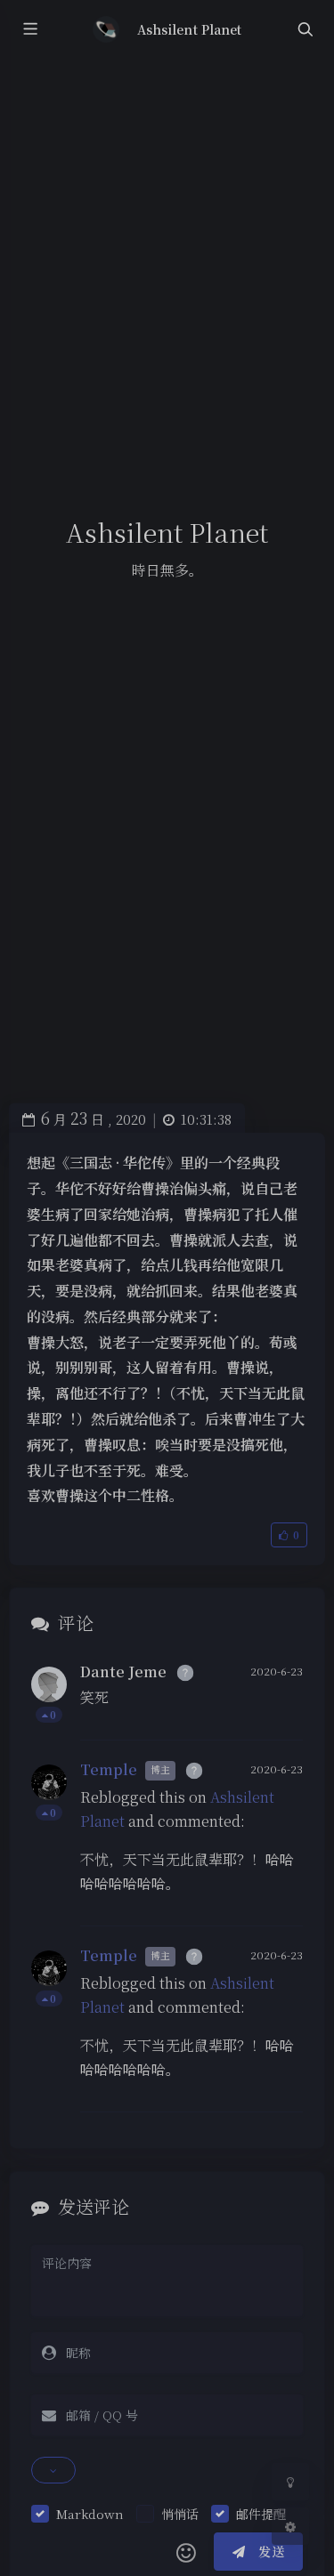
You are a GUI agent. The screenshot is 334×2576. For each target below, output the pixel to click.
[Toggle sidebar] (29, 30)
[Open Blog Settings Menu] (290, 2526)
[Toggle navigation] (305, 30)
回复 (278, 1714)
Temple (109, 1769)
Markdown (90, 2514)
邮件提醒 (261, 2514)
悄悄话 (180, 2514)
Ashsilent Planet (189, 29)
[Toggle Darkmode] (290, 2482)
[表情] (186, 2552)
